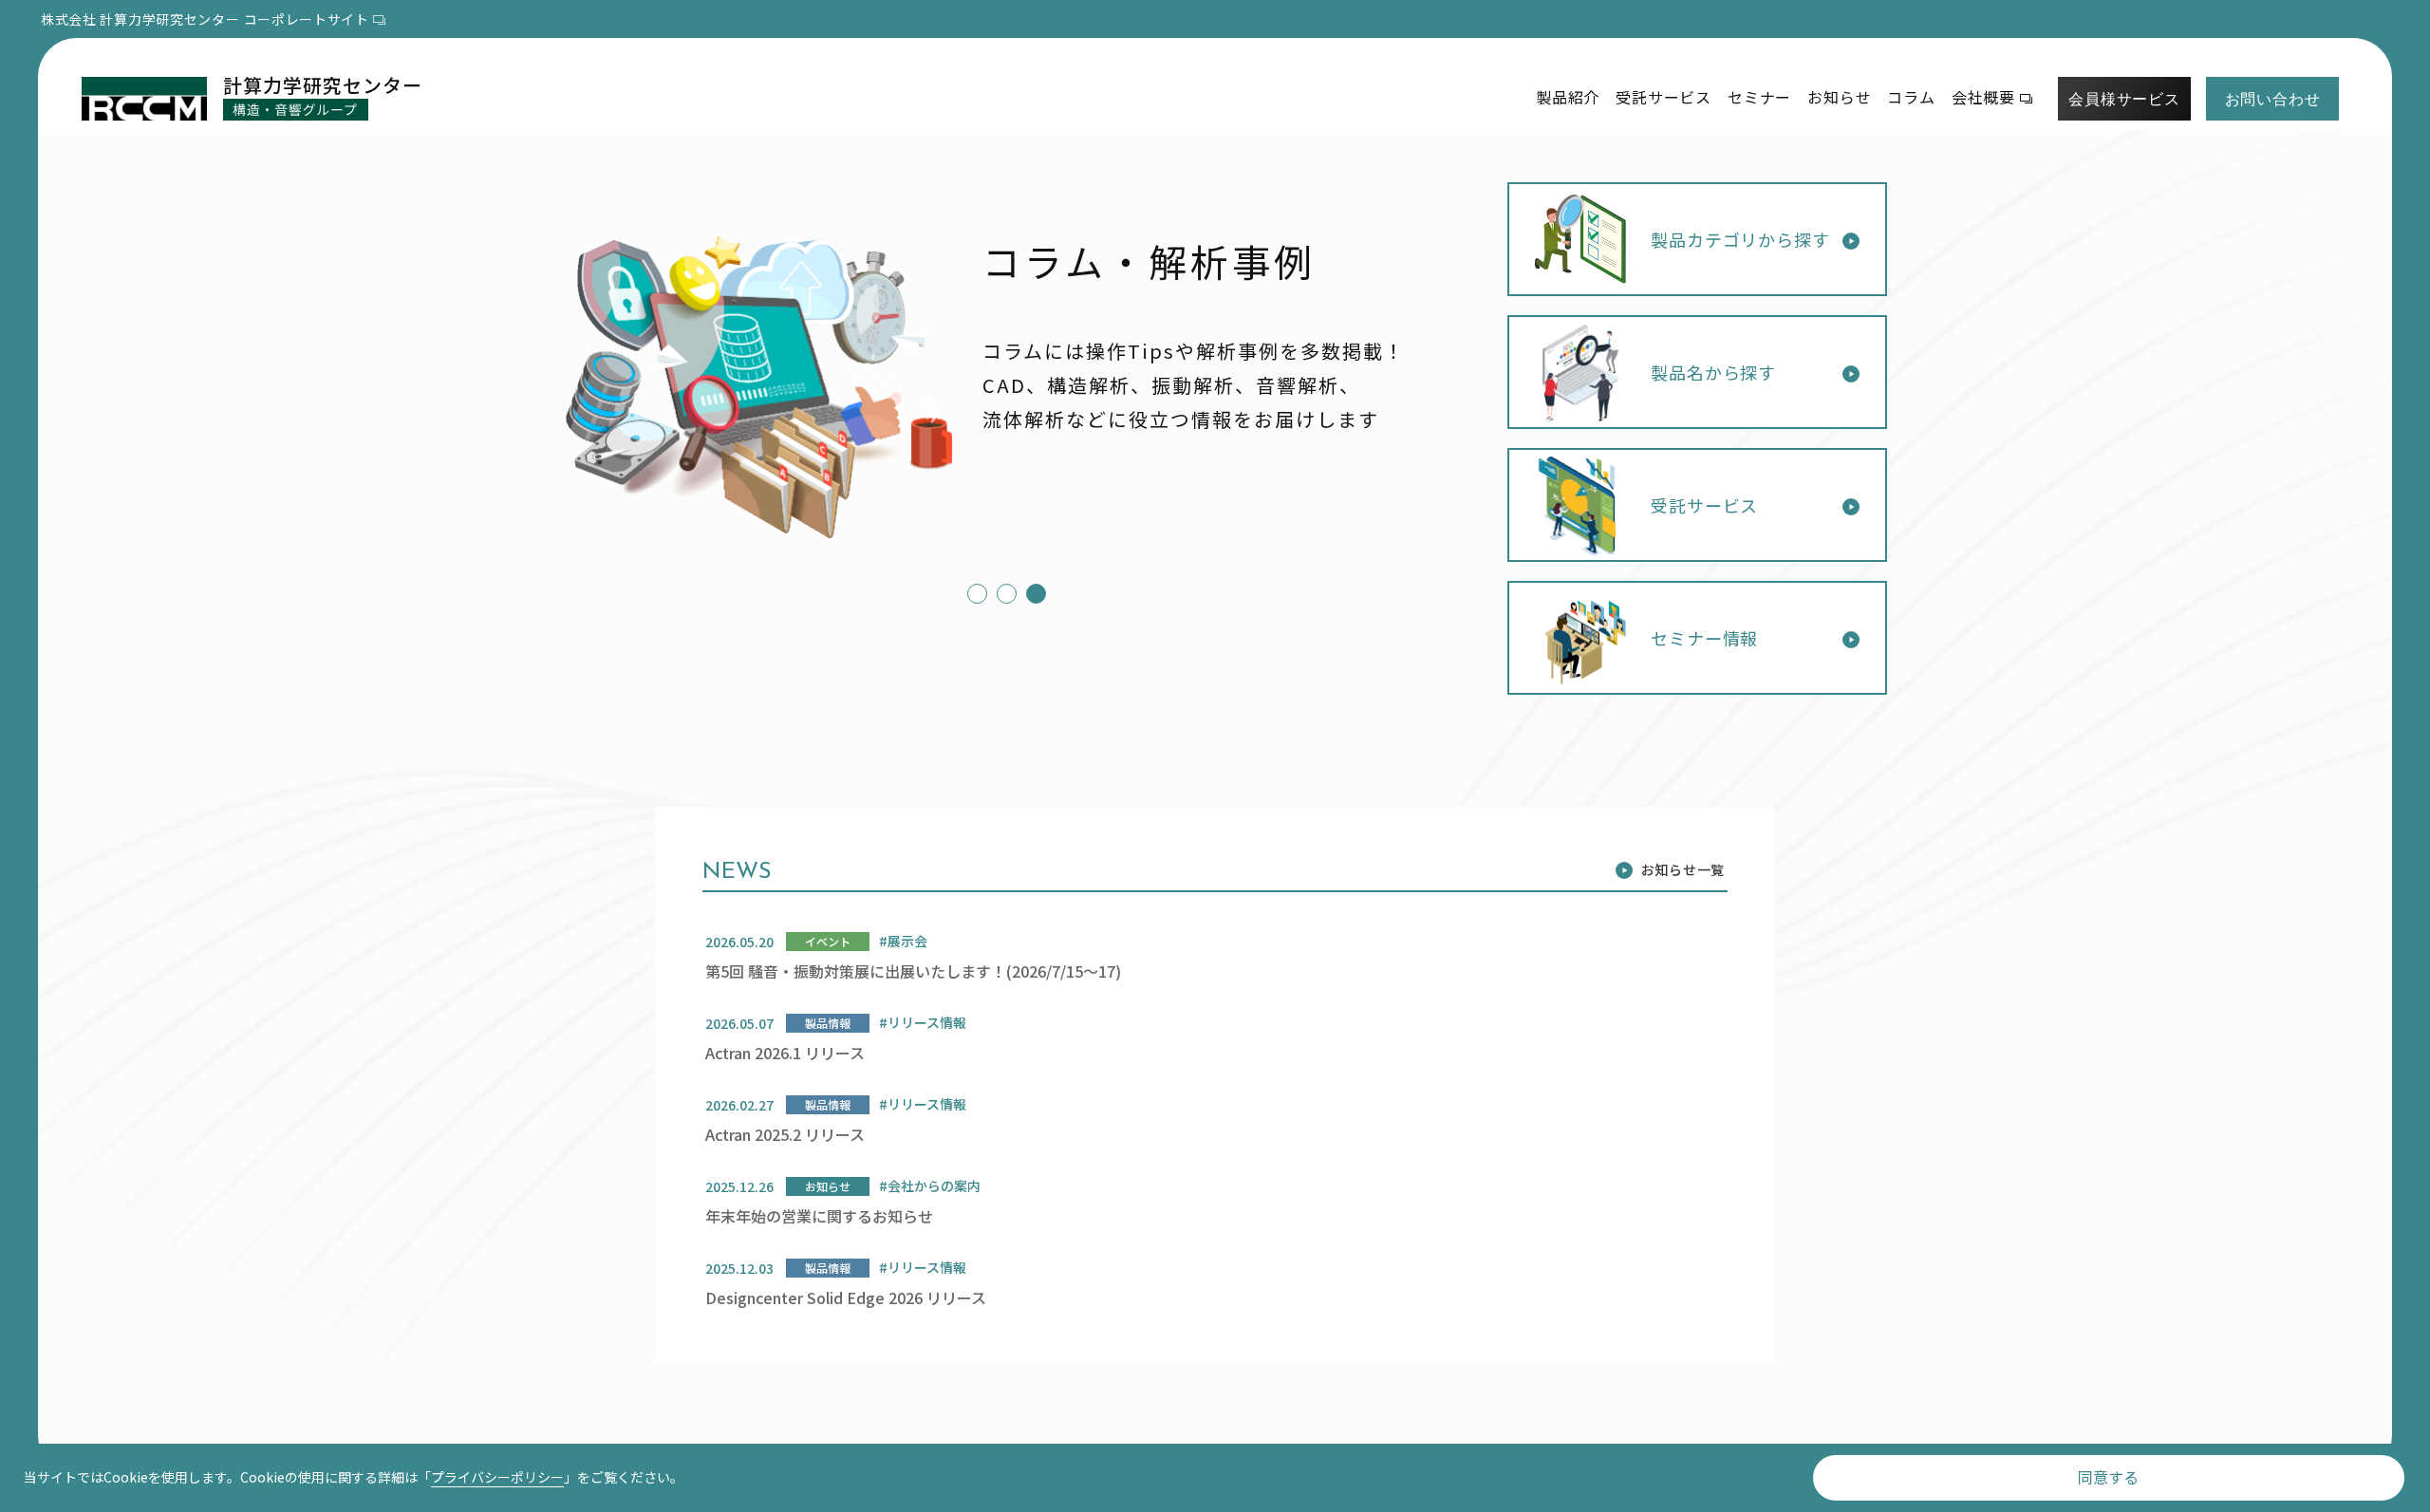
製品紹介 (1568, 97)
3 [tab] (1031, 594)
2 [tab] (1002, 594)
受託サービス (1664, 97)
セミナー (1759, 97)
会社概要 (1983, 97)
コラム (1911, 97)
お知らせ (1839, 97)
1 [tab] (972, 594)
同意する (2108, 1477)
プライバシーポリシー (497, 1477)
